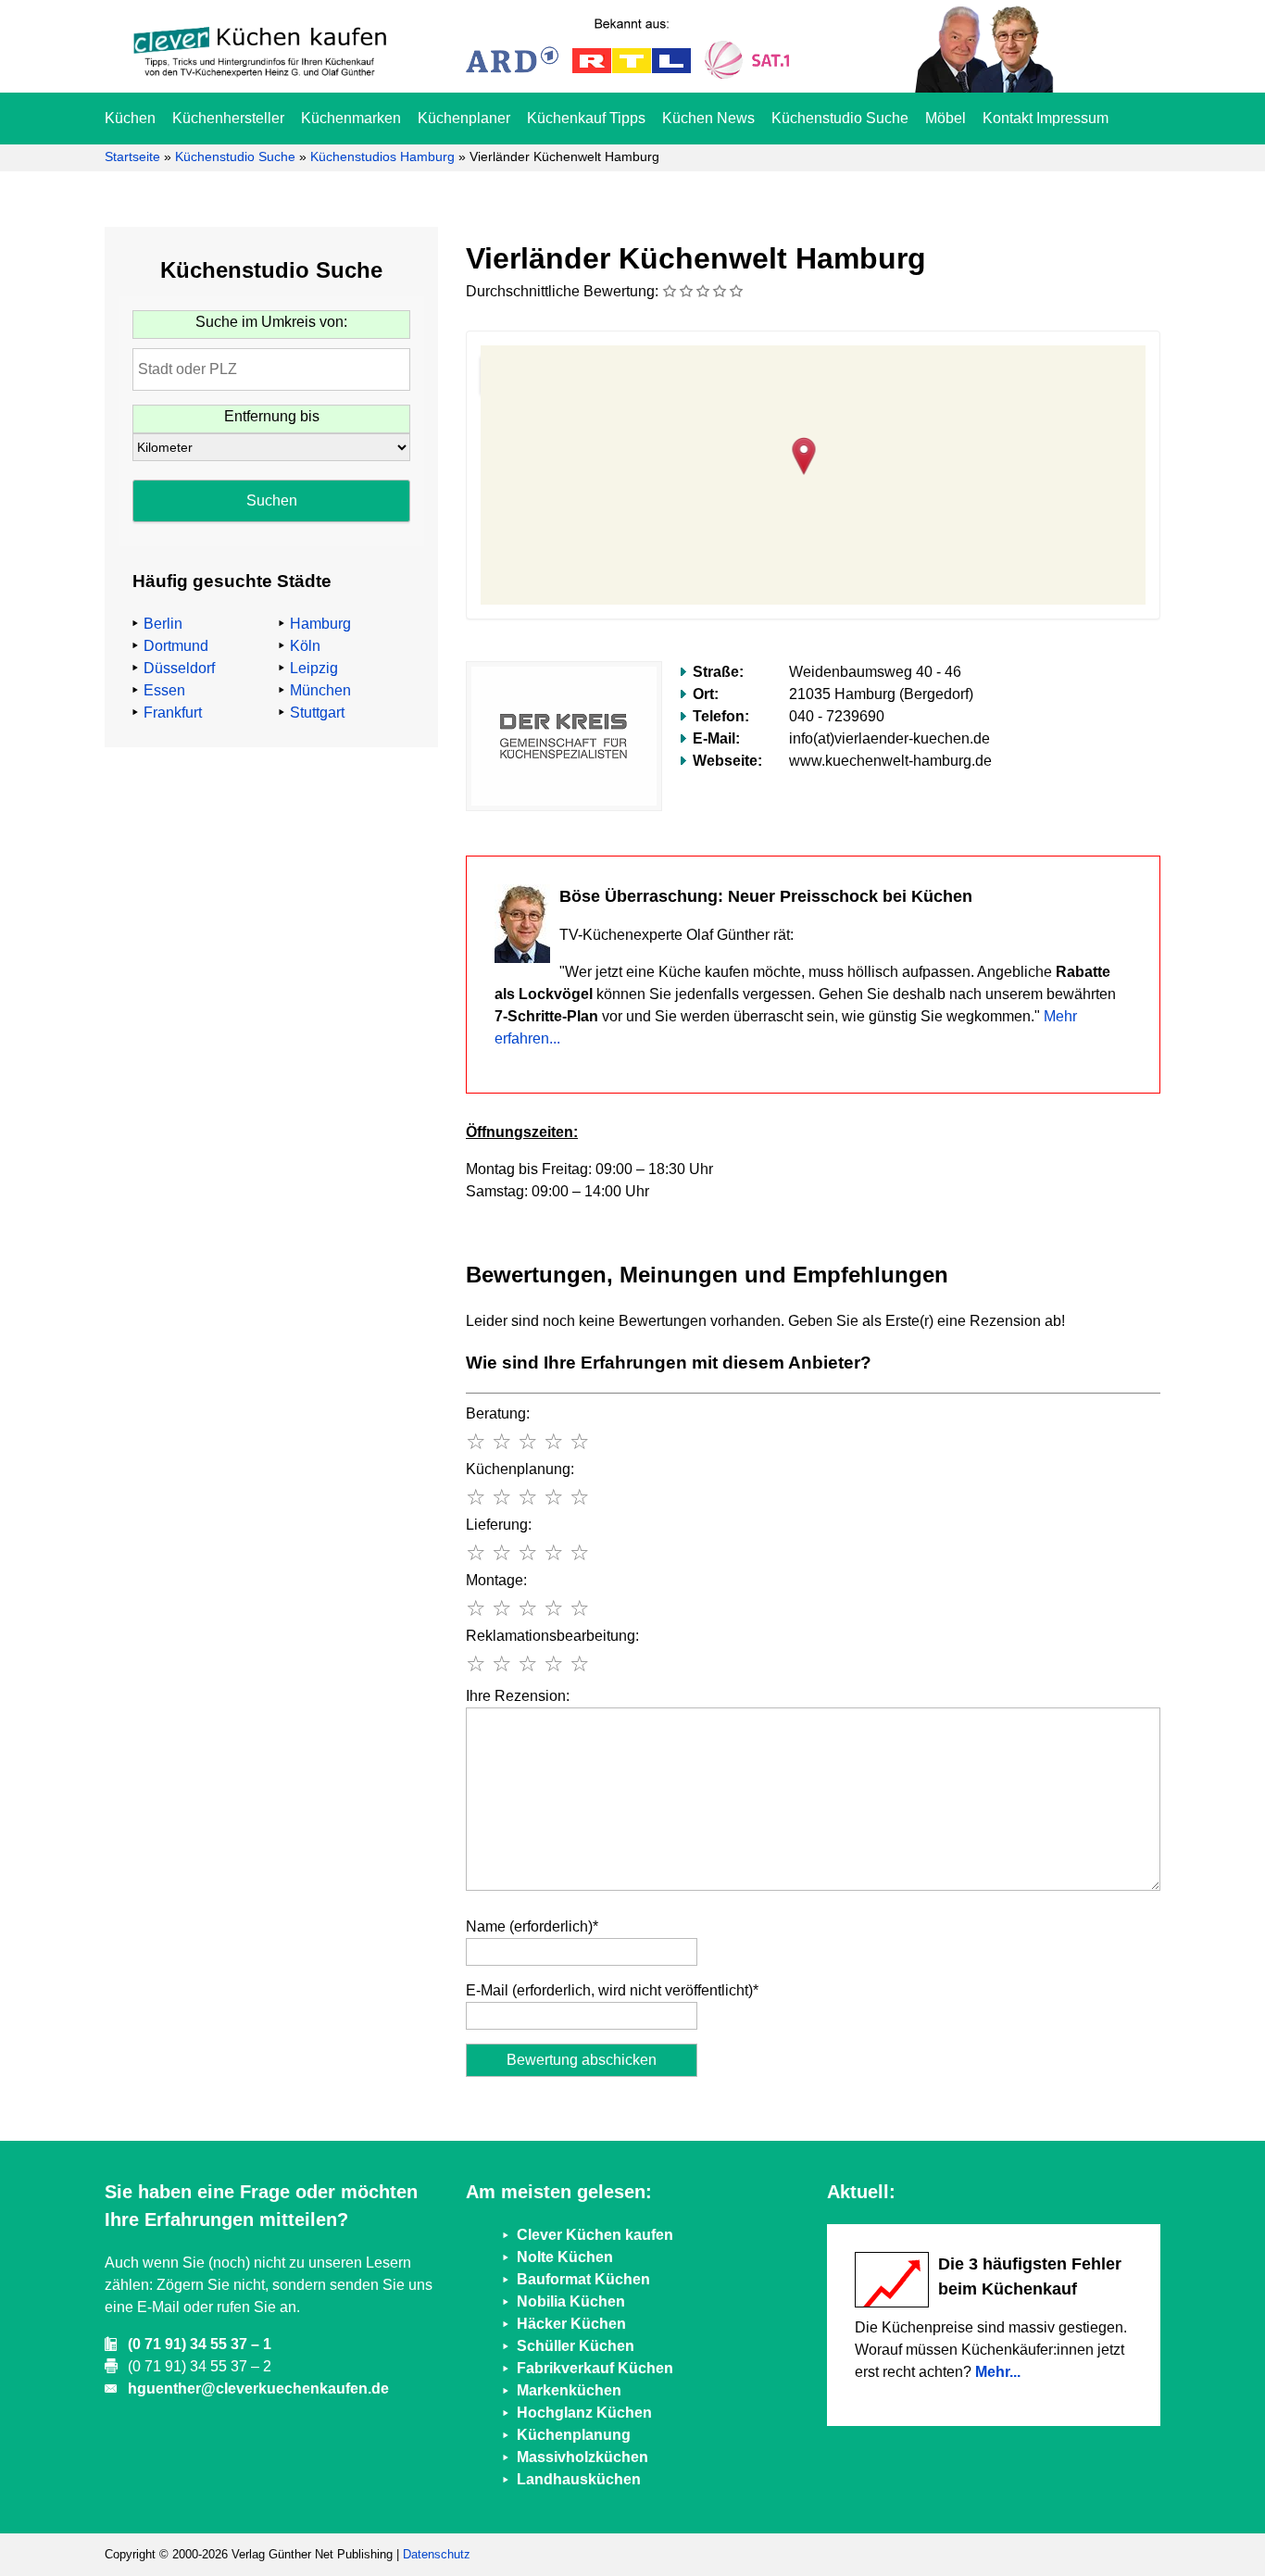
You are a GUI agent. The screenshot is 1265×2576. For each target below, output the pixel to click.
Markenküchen (569, 2390)
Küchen (130, 118)
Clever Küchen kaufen (595, 2235)
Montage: (496, 1580)
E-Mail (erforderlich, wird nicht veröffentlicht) (612, 1990)
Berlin (163, 624)
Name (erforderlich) (532, 1926)
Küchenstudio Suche (840, 118)
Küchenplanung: (520, 1469)
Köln (305, 646)
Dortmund (176, 646)
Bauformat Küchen (583, 2279)
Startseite (132, 156)
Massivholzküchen (582, 2457)
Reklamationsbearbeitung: (552, 1636)
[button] (814, 454)
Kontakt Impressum (1046, 118)
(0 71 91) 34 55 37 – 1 (200, 2344)
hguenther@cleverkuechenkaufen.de (258, 2388)
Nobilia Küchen (571, 2301)
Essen (164, 690)
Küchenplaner (464, 118)
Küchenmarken (351, 118)
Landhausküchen (579, 2479)
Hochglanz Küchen (584, 2413)
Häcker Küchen (571, 2324)
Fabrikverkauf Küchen (595, 2368)
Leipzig (314, 668)
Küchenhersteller (228, 118)
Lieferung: (499, 1525)
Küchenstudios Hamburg (382, 156)
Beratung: (498, 1413)
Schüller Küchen (576, 2346)
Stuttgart (317, 713)
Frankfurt (173, 713)
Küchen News (708, 118)
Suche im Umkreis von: (271, 322)
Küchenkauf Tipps (586, 118)
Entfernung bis (272, 416)
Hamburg (320, 624)
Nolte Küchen (565, 2257)
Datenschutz (437, 2554)
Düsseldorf (179, 668)
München (320, 690)
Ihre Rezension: (518, 1696)
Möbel (946, 118)
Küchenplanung (574, 2435)
